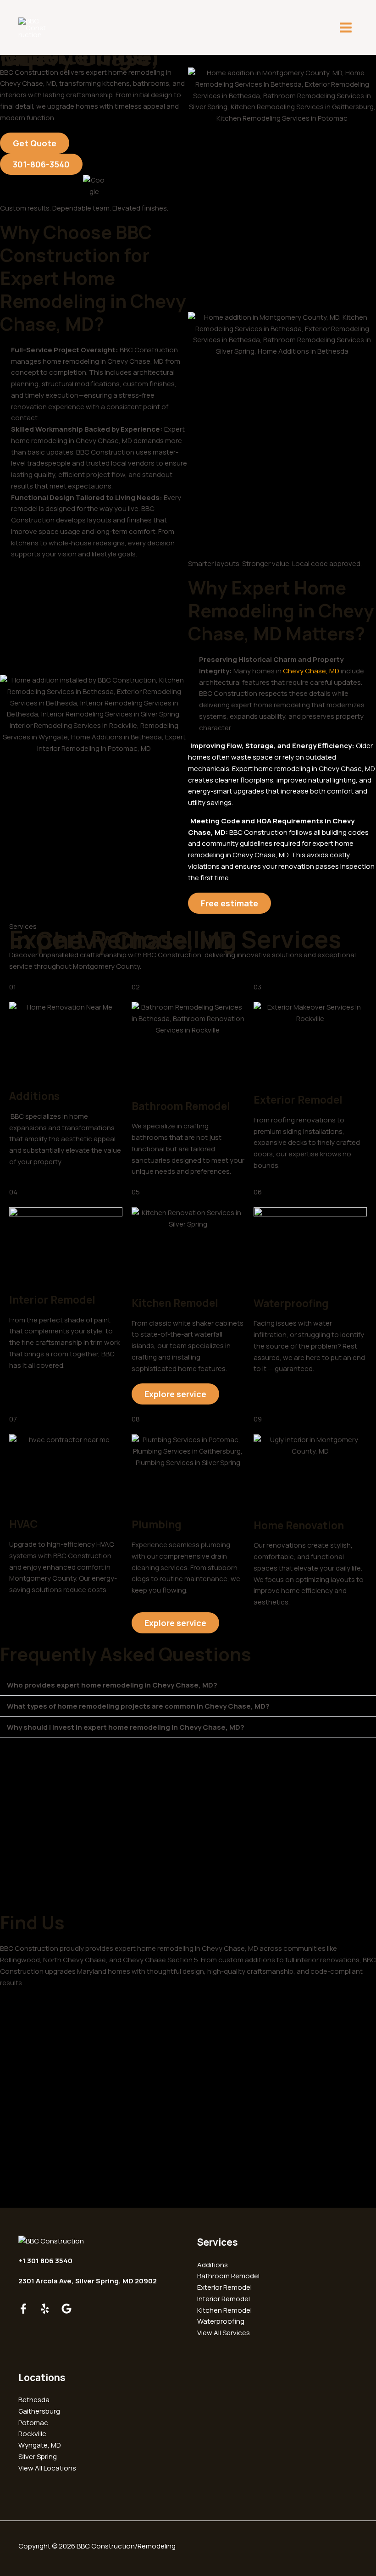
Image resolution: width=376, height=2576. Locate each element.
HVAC (23, 1524)
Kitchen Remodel (175, 1303)
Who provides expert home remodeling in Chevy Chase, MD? (112, 1685)
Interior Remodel (52, 1299)
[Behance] (45, 2309)
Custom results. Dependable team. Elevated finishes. (84, 208)
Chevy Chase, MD (311, 671)
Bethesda (34, 2400)
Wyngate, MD (40, 2445)
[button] (188, 1685)
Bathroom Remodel (181, 1106)
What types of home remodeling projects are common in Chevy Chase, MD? (138, 1706)
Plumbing (157, 1524)
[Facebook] (23, 2309)
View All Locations (47, 2468)
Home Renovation (299, 1525)
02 (136, 987)
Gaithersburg (39, 2411)
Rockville (32, 2434)
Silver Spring (38, 2457)
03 (257, 987)
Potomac (33, 2423)
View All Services (224, 2333)
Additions (34, 1096)
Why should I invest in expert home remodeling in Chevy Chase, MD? (126, 1727)
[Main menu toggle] (346, 28)
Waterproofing (291, 1303)
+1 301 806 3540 (45, 2261)
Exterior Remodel (298, 1099)
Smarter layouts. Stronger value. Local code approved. (275, 563)
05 (136, 1192)
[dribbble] (66, 2309)
